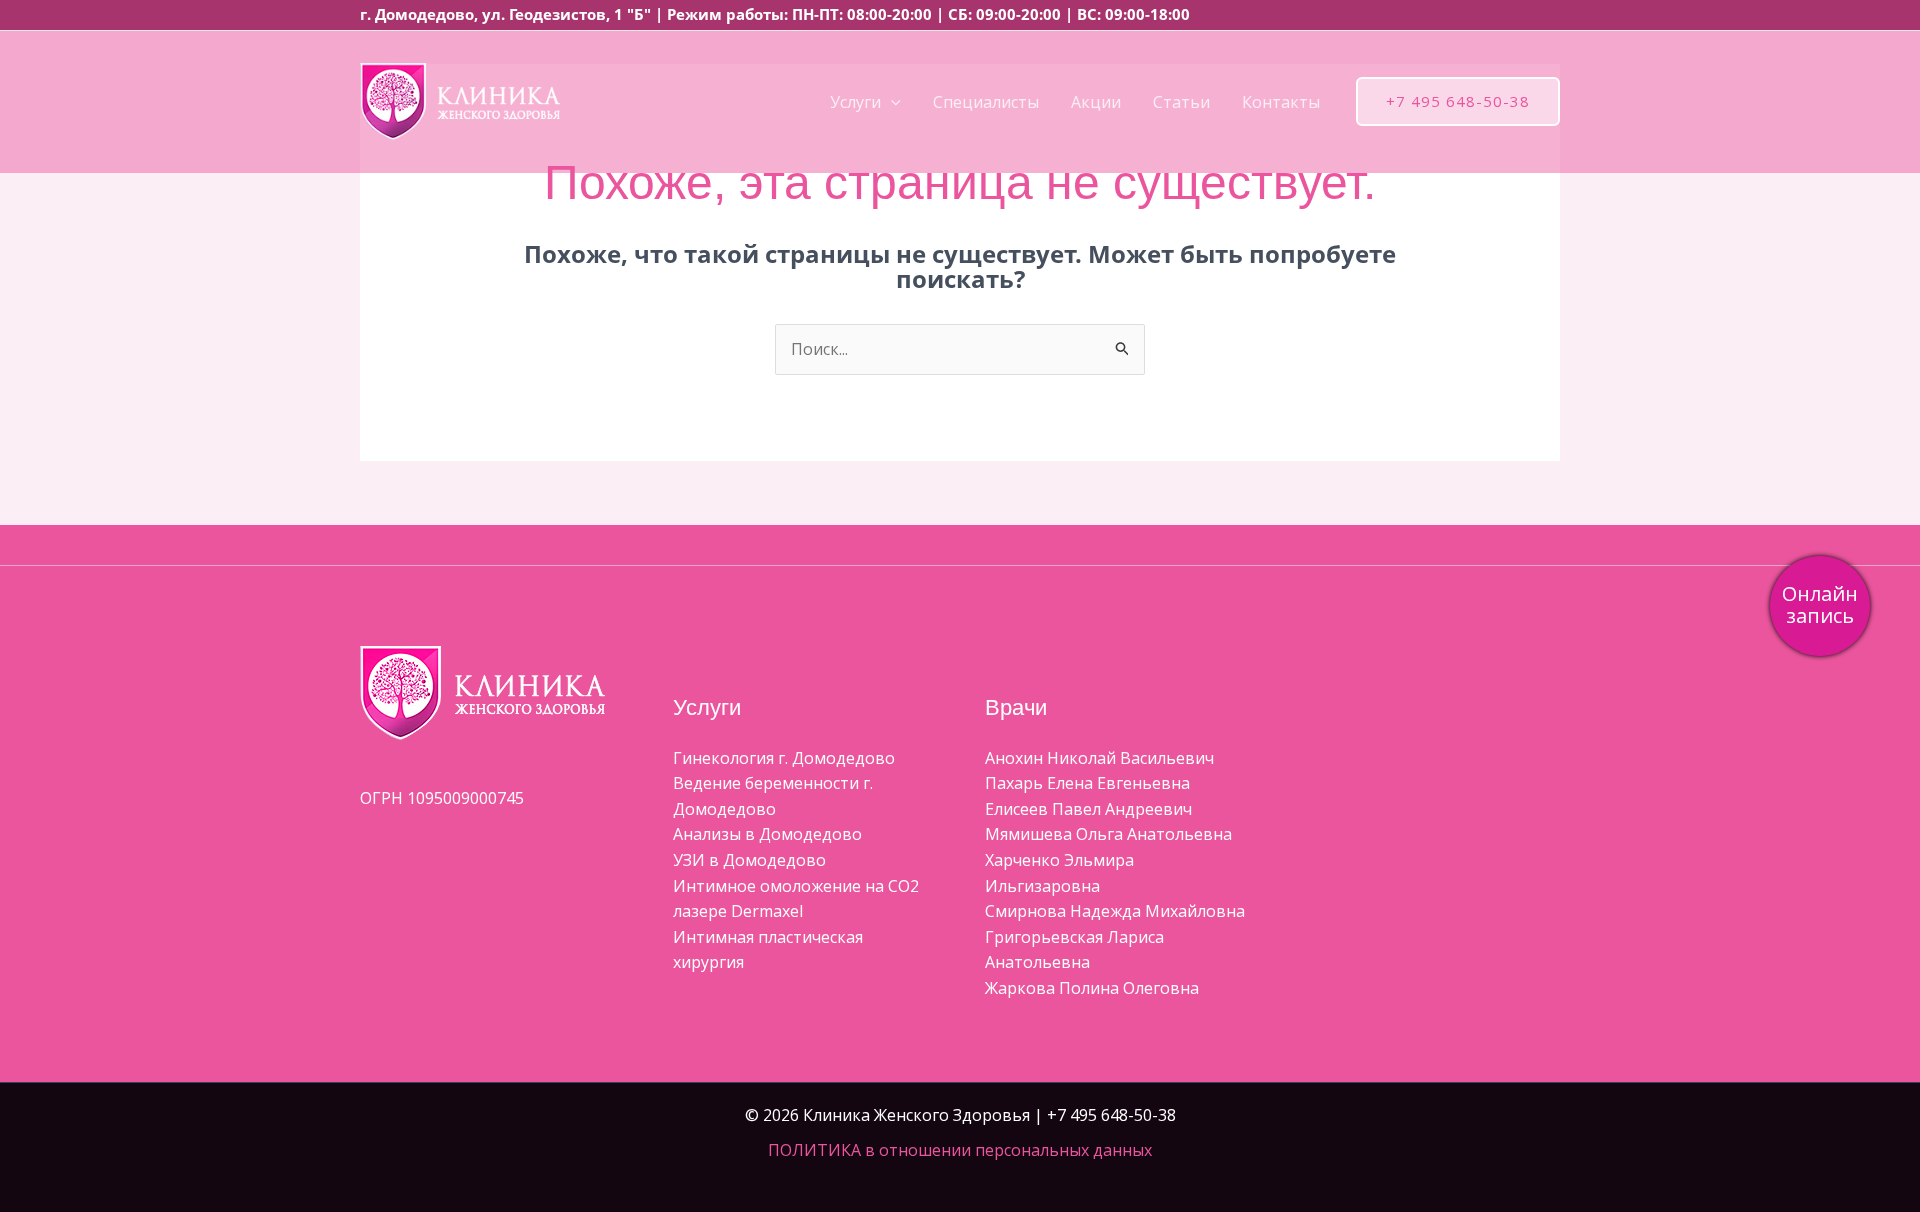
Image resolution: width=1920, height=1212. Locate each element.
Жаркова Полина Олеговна (1092, 988)
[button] (891, 102)
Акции (1096, 102)
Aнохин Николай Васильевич (1099, 758)
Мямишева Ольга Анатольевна (1108, 834)
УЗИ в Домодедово (749, 860)
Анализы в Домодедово (767, 834)
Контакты (1281, 102)
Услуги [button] (855, 102)
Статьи (1181, 102)
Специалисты (986, 102)
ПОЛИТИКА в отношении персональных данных (960, 1150)
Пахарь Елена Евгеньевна (1087, 783)
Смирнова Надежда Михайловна (1115, 911)
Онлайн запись (1820, 604)
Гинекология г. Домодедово (784, 758)
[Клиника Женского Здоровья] (460, 100)
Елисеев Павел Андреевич (1088, 809)
